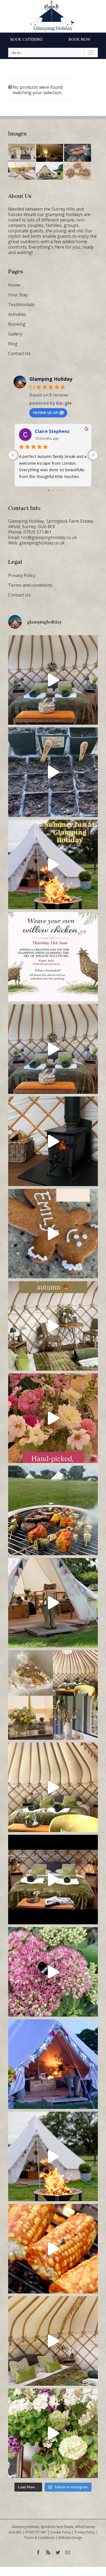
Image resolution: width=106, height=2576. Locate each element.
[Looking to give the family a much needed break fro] (53, 2064)
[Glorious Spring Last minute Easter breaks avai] (53, 1695)
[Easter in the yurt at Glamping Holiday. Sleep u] (53, 1049)
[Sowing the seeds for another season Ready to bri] (53, 772)
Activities (17, 314)
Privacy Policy (22, 575)
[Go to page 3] (57, 491)
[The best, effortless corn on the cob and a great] (53, 2249)
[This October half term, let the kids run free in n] (53, 1234)
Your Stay (18, 295)
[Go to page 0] (44, 490)
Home (14, 285)
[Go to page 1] (49, 491)
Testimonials (21, 305)
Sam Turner (48, 431)
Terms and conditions (30, 585)
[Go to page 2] (53, 490)
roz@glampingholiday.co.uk (49, 537)
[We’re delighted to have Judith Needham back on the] (53, 957)
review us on (46, 412)
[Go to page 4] (62, 490)
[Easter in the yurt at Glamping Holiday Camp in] (53, 680)
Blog (13, 344)
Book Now (79, 39)
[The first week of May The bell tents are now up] (53, 2433)
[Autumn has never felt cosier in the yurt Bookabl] (53, 1880)
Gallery (15, 334)
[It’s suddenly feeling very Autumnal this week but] (53, 1972)
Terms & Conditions (39, 2538)
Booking (17, 324)
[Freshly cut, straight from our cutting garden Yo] (53, 1418)
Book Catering (26, 39)
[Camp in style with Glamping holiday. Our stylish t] (53, 2156)
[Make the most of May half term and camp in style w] (53, 1603)
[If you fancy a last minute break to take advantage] (53, 2341)
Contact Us (19, 353)
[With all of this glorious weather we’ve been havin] (53, 1510)
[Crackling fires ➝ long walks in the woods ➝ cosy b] (53, 1326)
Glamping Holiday (51, 379)
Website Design (70, 2538)
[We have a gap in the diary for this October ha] (53, 1141)
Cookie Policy (61, 2532)
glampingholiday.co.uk (42, 543)
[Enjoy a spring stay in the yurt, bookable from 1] (53, 1787)
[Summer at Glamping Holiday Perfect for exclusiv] (53, 864)
